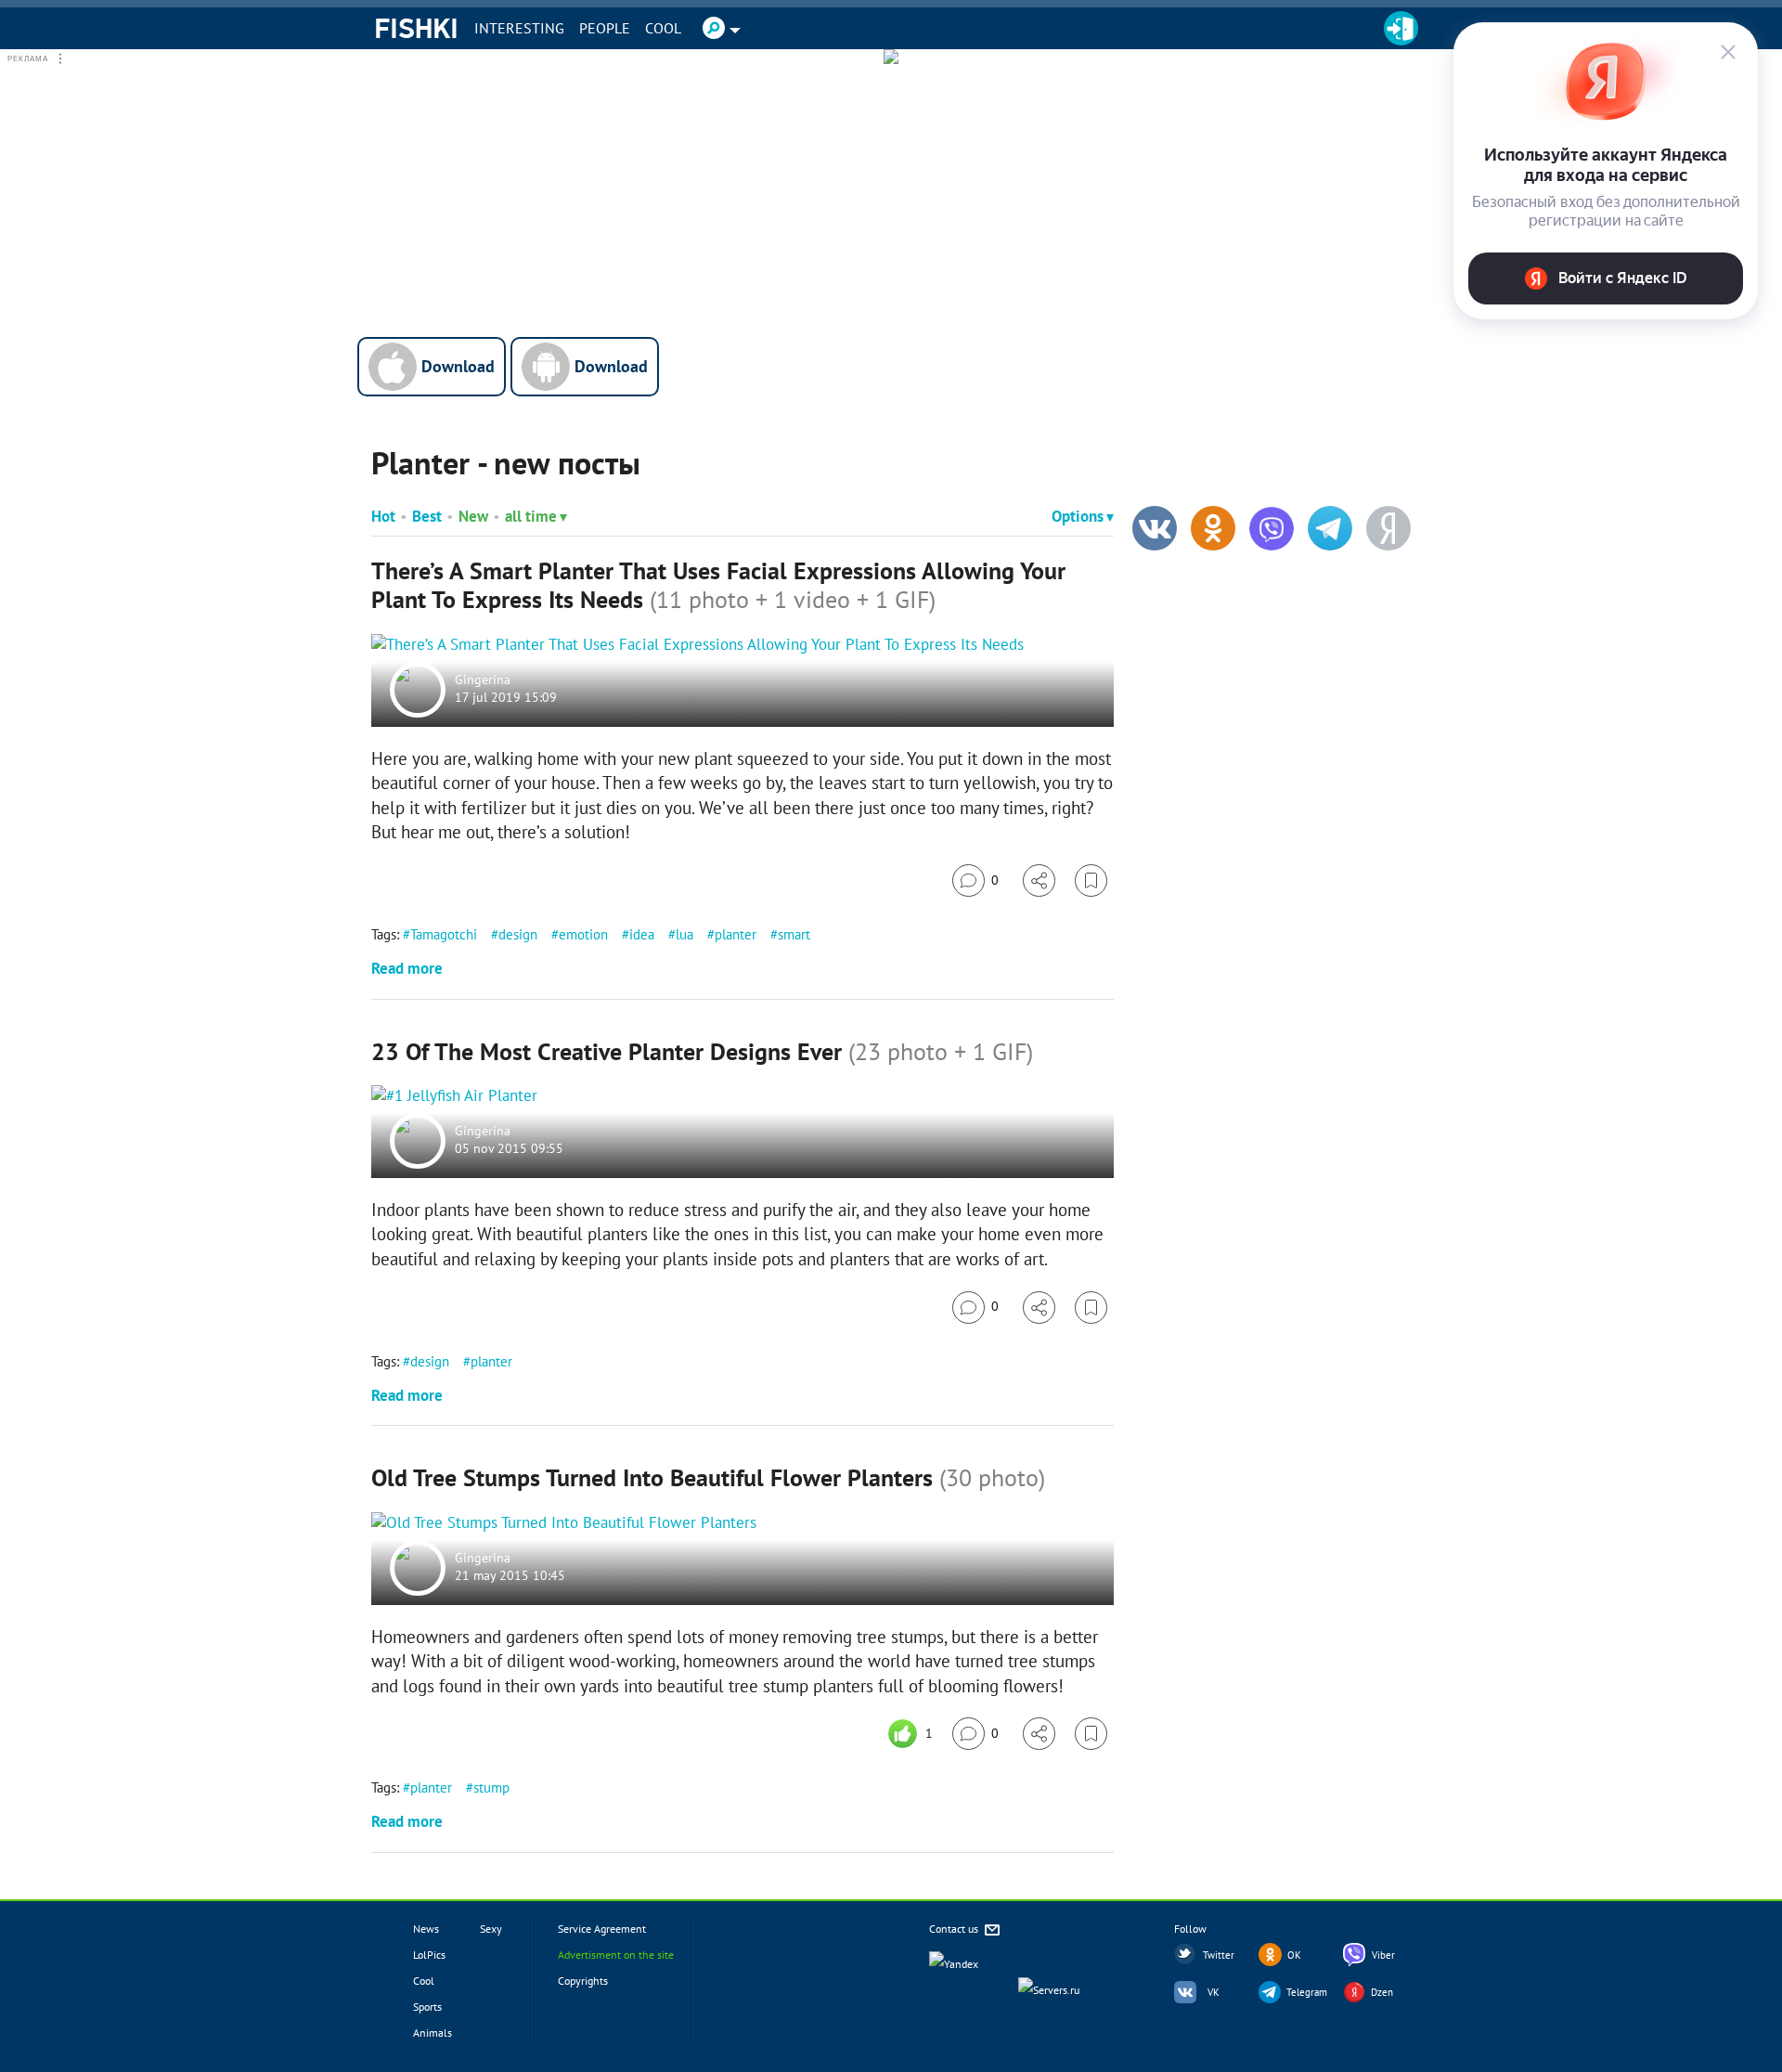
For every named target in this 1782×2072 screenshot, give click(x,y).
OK (1294, 1955)
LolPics (429, 1955)
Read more (407, 968)
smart (794, 934)
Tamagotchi (444, 934)
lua (684, 934)
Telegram (1307, 1992)
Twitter (1219, 1955)
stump (491, 1787)
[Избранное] (1091, 881)
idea (642, 934)
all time (531, 516)
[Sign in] (1401, 28)
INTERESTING (519, 28)
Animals (433, 2033)
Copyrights (583, 1981)
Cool (663, 28)
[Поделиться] (1039, 881)
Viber (1383, 1955)
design (518, 934)
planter (736, 934)
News (426, 1929)
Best (427, 516)
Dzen (1382, 1992)
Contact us (955, 1929)
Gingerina (483, 680)
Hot (383, 516)
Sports (427, 2007)
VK (1214, 1992)
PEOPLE (605, 28)
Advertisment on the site (616, 1955)
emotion (583, 934)
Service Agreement (602, 1929)
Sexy (491, 1929)
